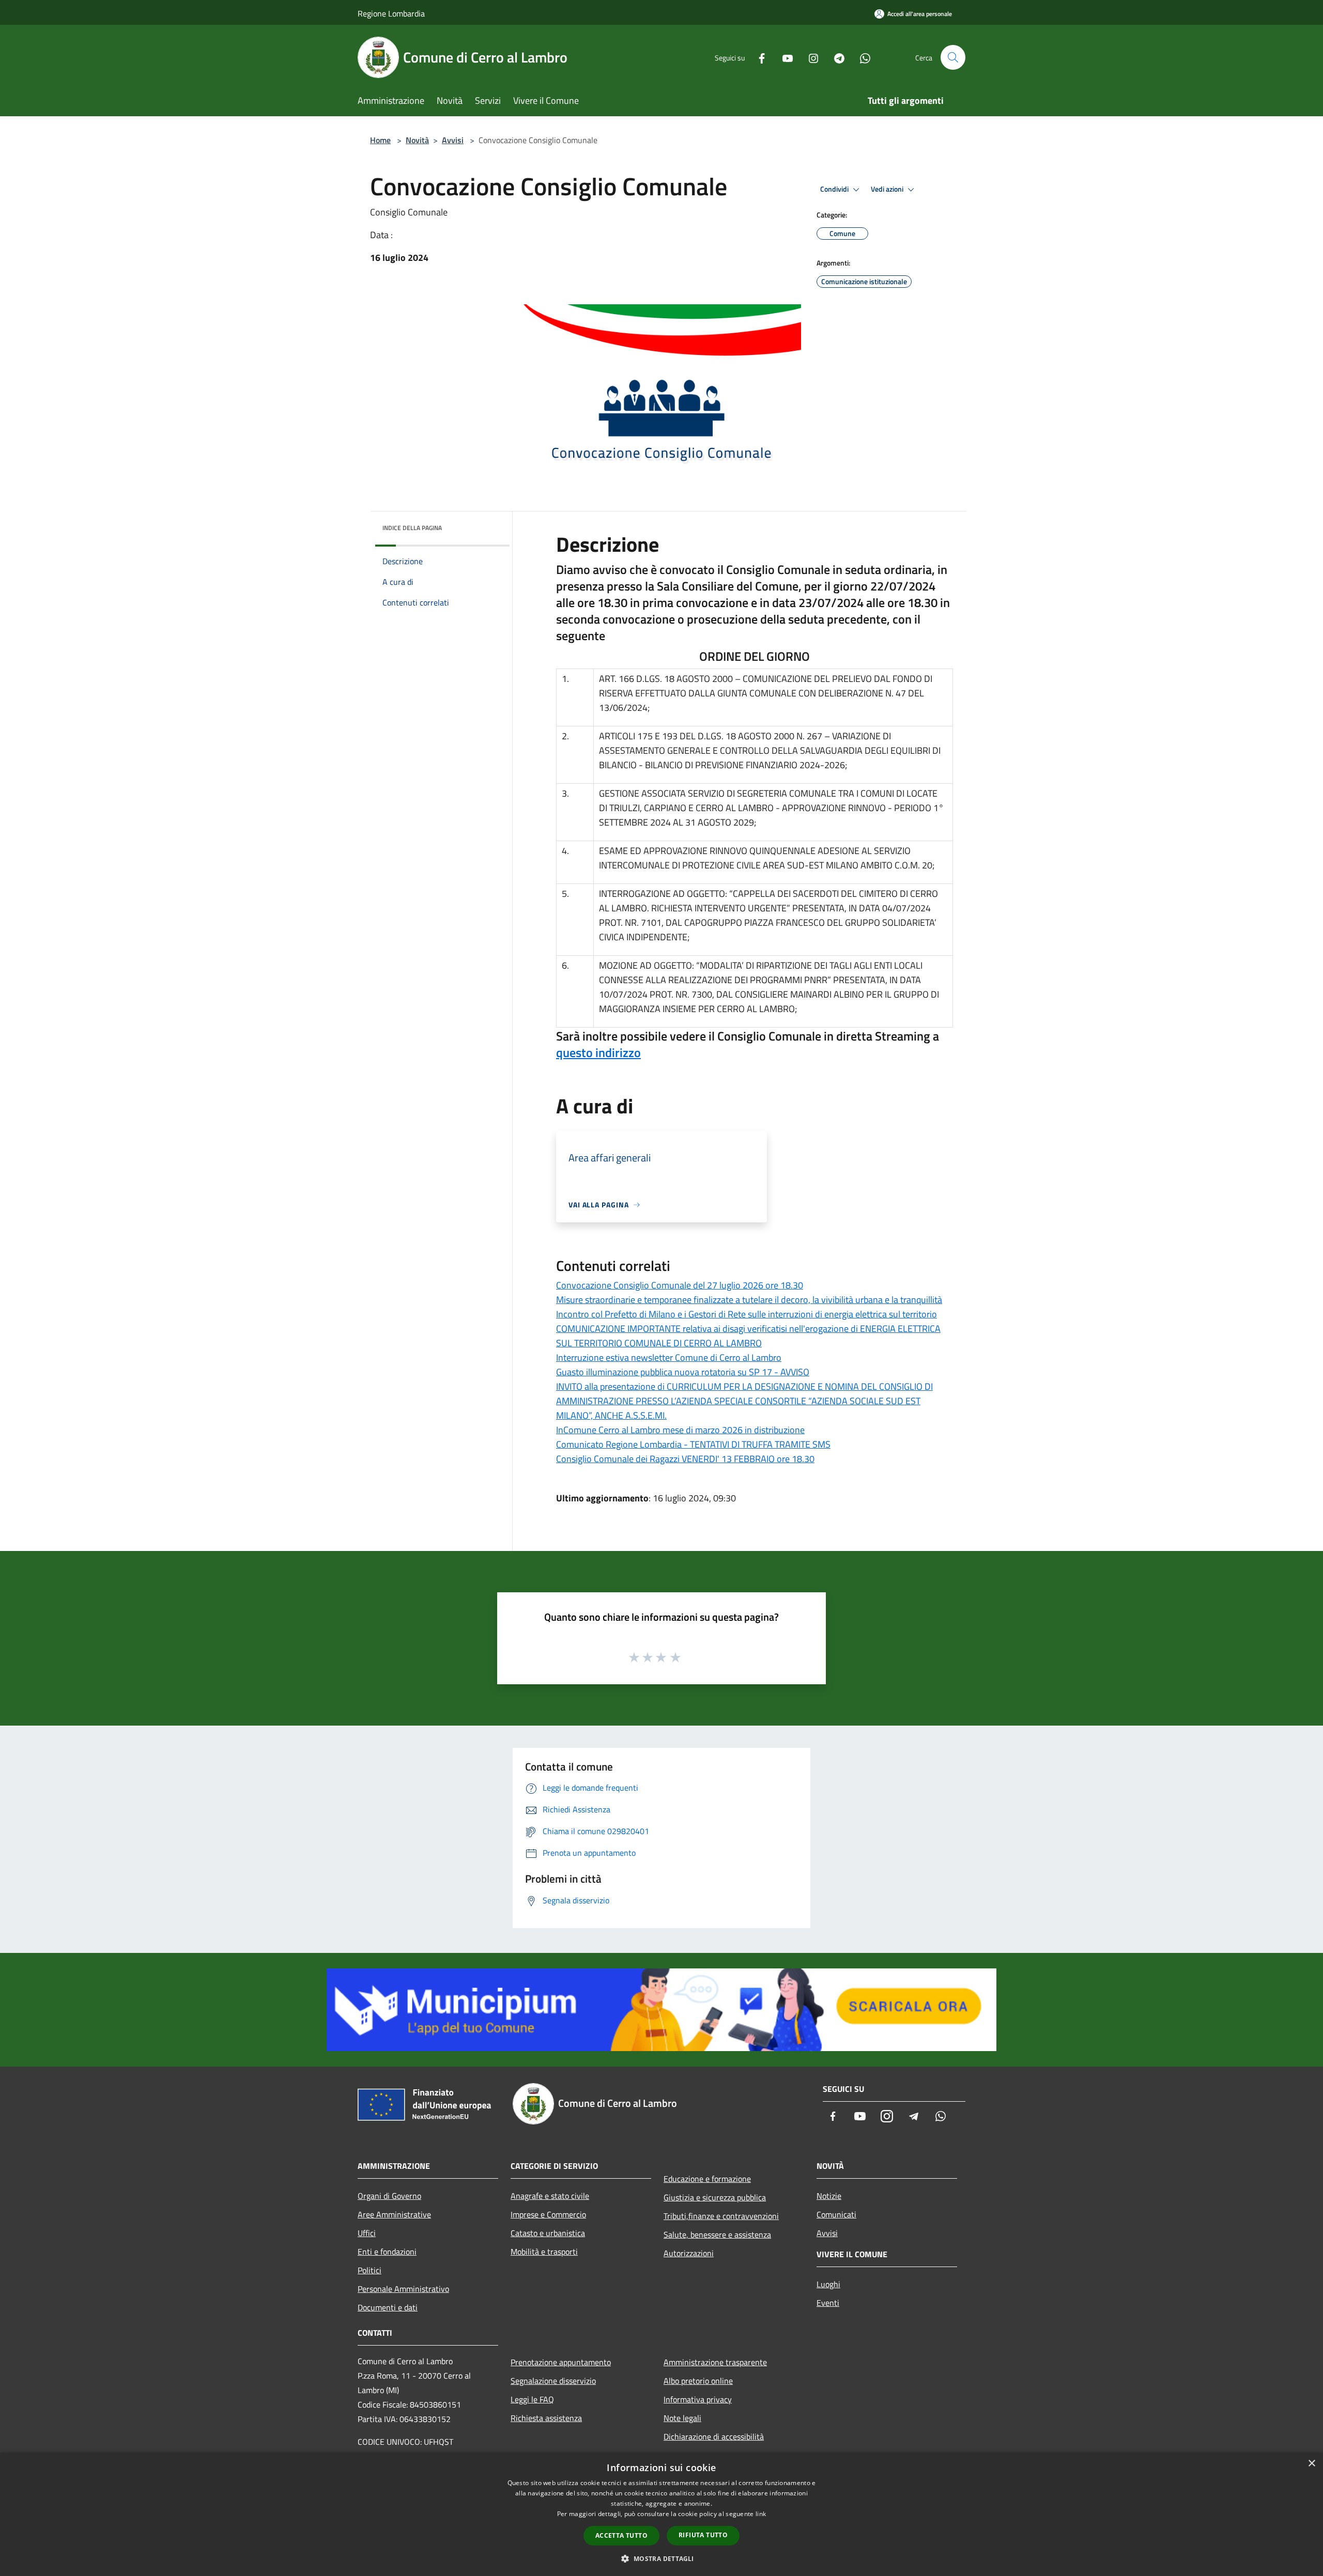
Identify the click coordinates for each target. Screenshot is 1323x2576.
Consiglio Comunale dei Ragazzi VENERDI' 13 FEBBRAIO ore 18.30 (685, 1459)
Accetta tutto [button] (621, 2535)
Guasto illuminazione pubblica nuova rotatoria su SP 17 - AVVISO (683, 1372)
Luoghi (828, 2284)
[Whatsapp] (861, 57)
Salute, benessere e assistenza (717, 2234)
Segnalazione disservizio (553, 2381)
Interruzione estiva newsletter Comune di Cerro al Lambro (669, 1357)
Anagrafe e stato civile (550, 2196)
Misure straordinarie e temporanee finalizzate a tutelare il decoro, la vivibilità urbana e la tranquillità (749, 1300)
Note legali (682, 2418)
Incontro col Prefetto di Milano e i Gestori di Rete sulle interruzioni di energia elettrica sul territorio (747, 1314)
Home (380, 140)
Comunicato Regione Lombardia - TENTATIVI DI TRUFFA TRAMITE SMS (693, 1444)
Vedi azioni (888, 189)
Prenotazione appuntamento (561, 2362)
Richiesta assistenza (546, 2418)
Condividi (835, 189)
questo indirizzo (598, 1052)
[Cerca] (953, 57)
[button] (661, 2558)
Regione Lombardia (391, 13)
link (761, 2514)
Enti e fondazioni (387, 2252)
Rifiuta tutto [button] (703, 2535)
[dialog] (661, 2514)
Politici (370, 2270)
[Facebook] (758, 57)
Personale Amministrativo (403, 2289)
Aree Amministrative (394, 2214)
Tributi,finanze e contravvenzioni (721, 2216)
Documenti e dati (388, 2307)
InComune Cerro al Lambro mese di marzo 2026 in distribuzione (680, 1430)
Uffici (367, 2233)
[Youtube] (783, 57)
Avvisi (453, 140)
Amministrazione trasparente (715, 2362)
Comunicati (836, 2214)
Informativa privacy (698, 2399)
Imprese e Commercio (548, 2214)
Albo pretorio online (698, 2381)
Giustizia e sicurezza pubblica (715, 2197)
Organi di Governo (389, 2196)
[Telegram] (835, 57)
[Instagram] (809, 57)
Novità (417, 140)
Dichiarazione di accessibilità (714, 2437)
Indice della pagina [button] (412, 528)
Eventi (828, 2303)
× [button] (1311, 2464)
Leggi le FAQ (532, 2399)
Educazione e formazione (707, 2179)
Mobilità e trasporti (544, 2252)
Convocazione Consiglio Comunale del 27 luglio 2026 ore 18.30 (680, 1285)
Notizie (829, 2196)
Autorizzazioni (689, 2253)
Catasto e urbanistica (548, 2233)
